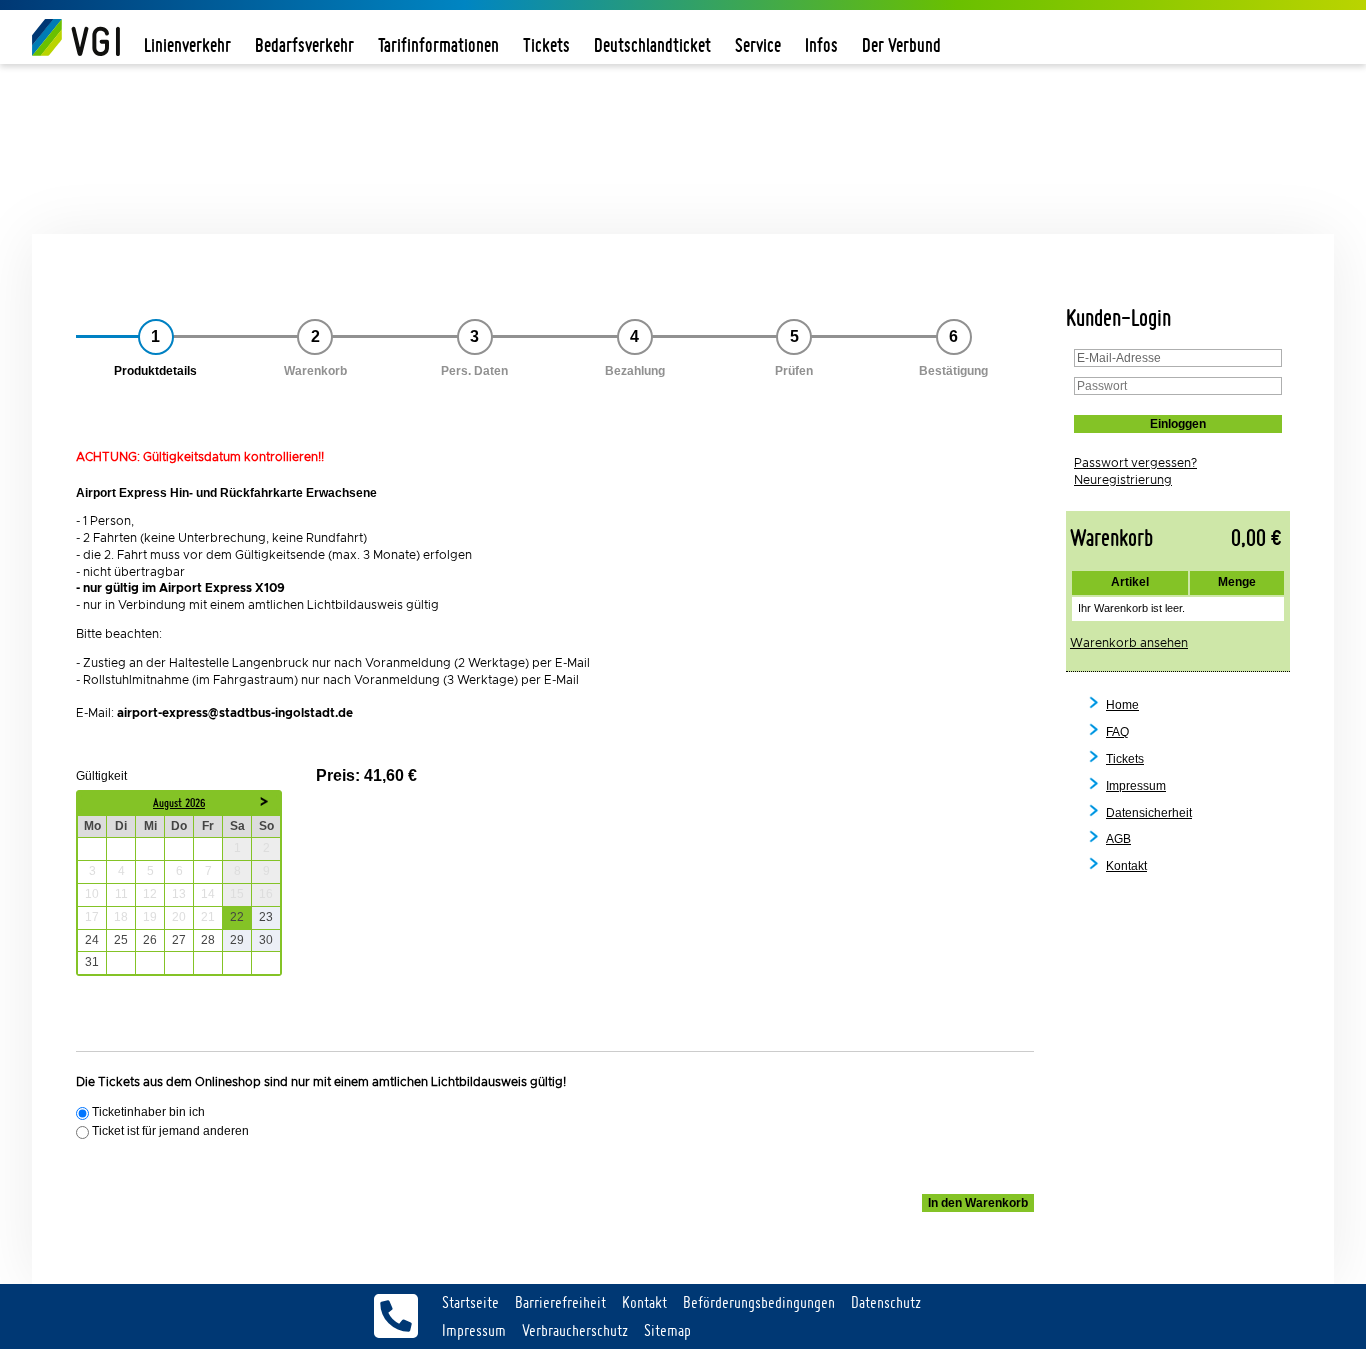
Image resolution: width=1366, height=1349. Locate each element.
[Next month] (265, 810)
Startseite (470, 1302)
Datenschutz (886, 1302)
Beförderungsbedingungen (759, 1302)
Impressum (1136, 786)
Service (758, 44)
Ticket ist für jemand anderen (170, 1131)
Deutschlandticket (652, 44)
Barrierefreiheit (560, 1302)
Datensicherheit (1149, 813)
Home (1122, 705)
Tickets (546, 44)
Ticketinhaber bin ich (148, 1112)
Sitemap (667, 1330)
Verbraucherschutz (575, 1330)
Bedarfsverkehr (304, 44)
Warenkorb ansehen (1129, 643)
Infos (821, 44)
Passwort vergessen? (1135, 463)
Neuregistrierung (1123, 480)
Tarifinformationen (438, 44)
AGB (1118, 839)
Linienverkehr (187, 44)
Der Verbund (901, 44)
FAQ (1117, 732)
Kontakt (1126, 866)
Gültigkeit (101, 775)
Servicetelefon (396, 1316)
